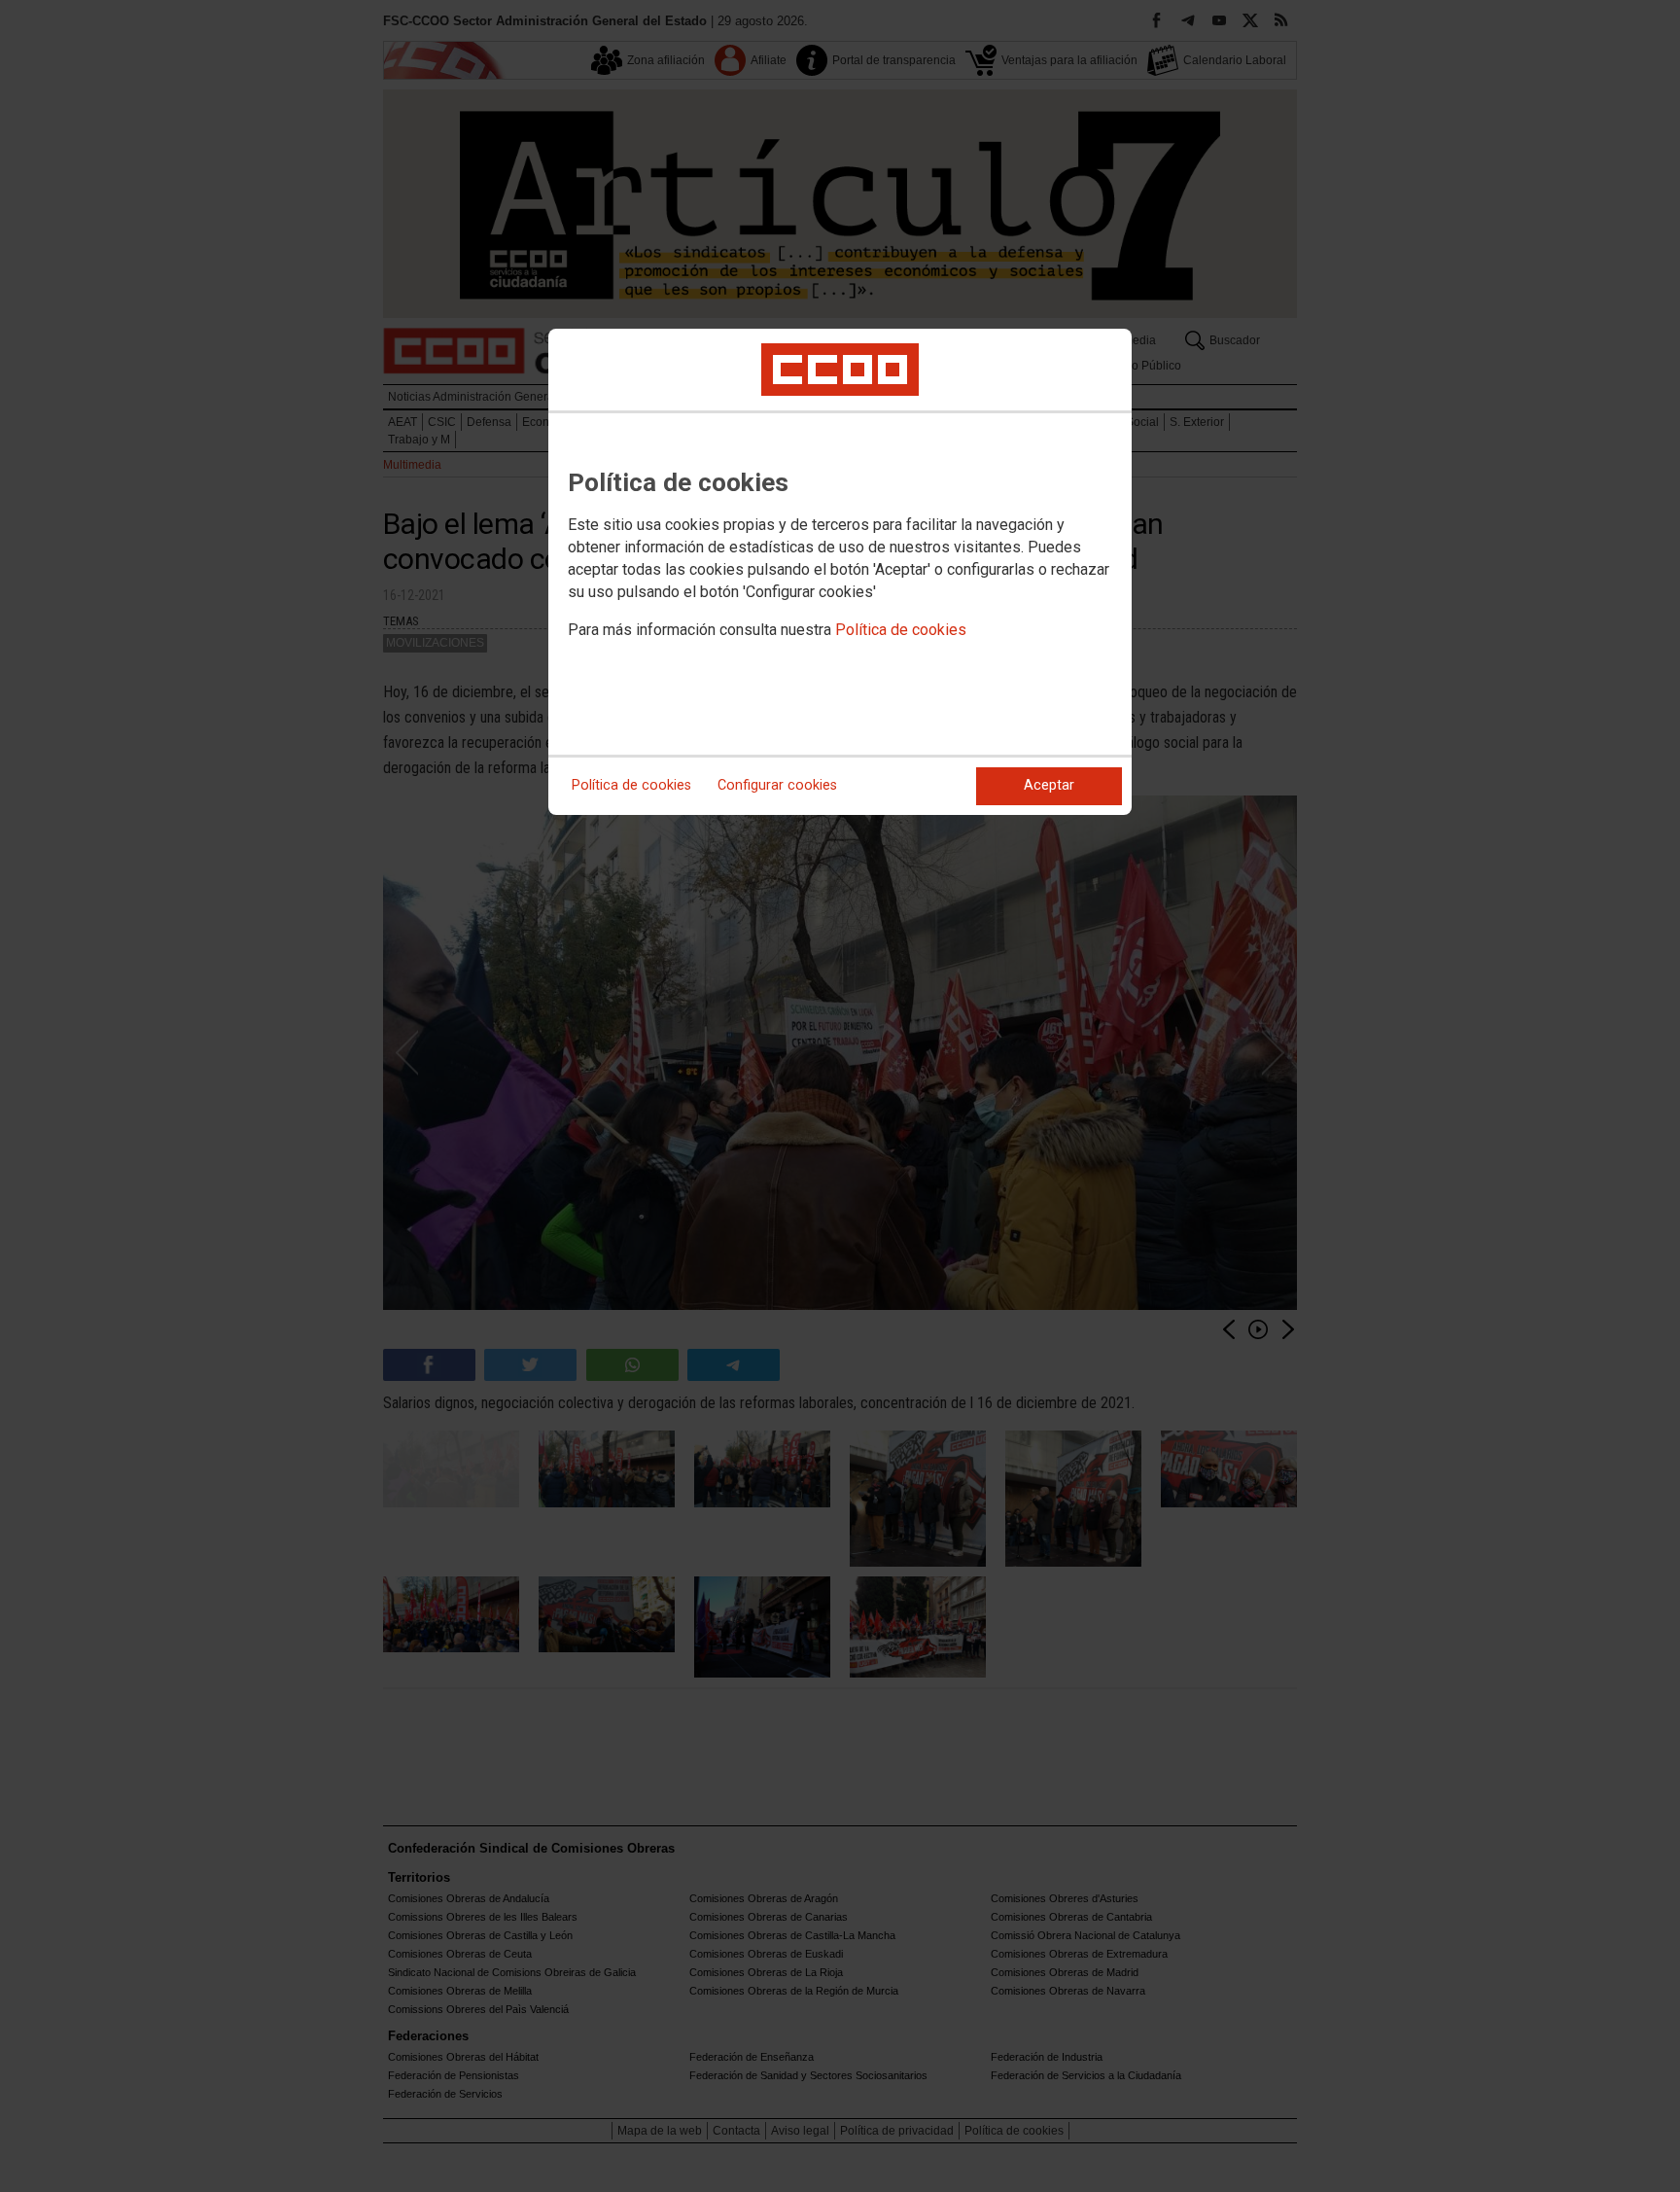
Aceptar (1049, 785)
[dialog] (840, 572)
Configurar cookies (777, 785)
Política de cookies (901, 630)
